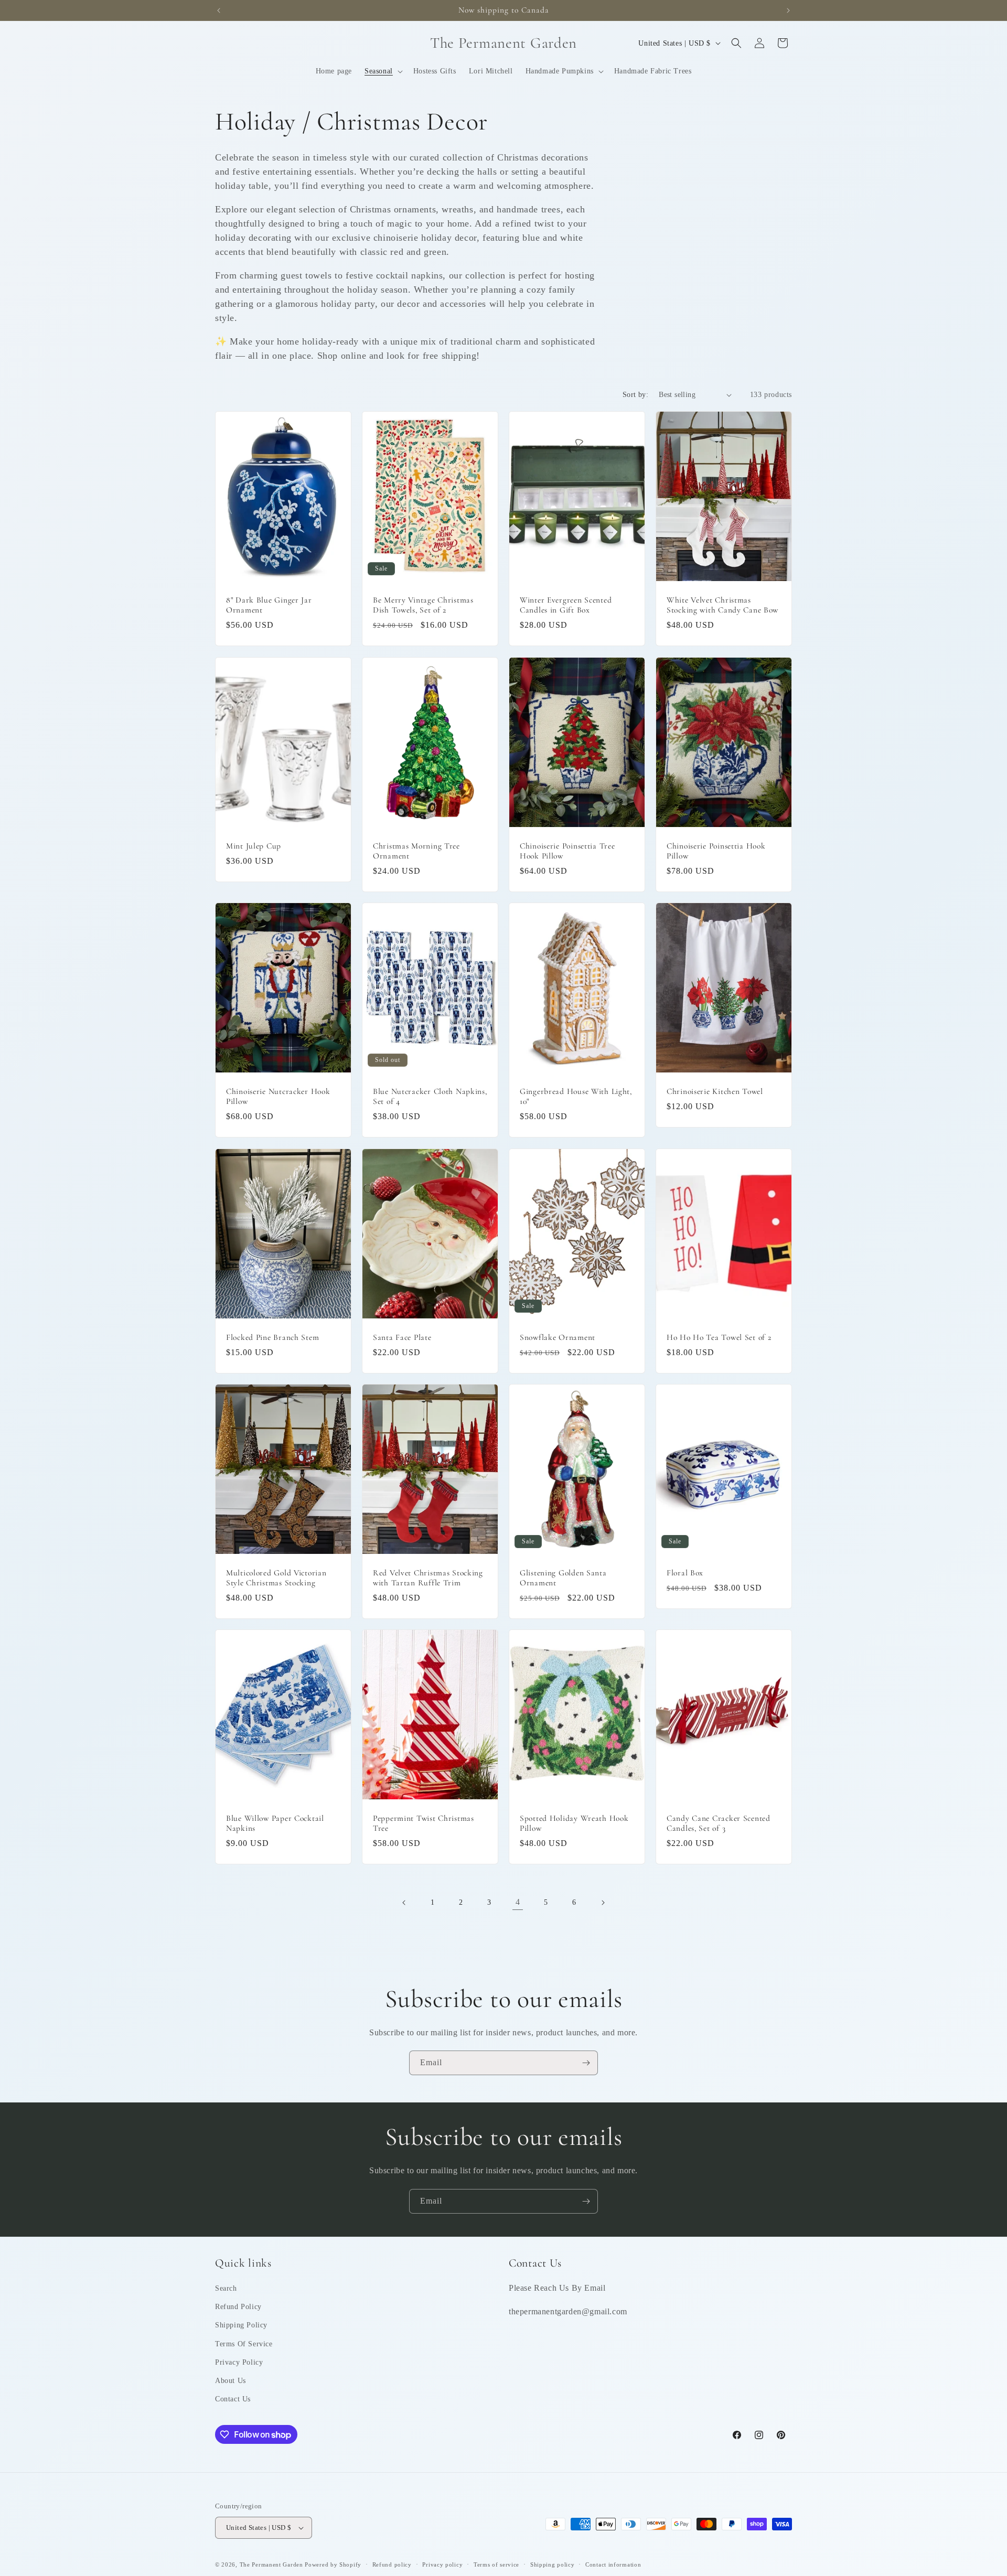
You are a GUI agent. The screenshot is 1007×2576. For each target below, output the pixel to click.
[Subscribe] (586, 2063)
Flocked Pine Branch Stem (272, 1337)
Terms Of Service (244, 2344)
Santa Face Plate (402, 1337)
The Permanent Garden (271, 2564)
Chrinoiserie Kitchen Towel (715, 1091)
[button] (383, 71)
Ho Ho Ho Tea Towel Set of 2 (719, 1337)
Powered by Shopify (333, 2564)
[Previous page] (404, 1903)
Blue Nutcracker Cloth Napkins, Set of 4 (430, 1096)
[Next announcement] (788, 10)
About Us (231, 2381)
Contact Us (233, 2399)
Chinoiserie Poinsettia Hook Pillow (716, 850)
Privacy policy (442, 2564)
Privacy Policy (239, 2362)
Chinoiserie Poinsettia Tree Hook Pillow (567, 850)
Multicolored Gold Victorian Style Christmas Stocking (276, 1577)
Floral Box (685, 1572)
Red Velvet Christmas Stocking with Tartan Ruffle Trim (428, 1577)
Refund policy (392, 2564)
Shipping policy (553, 2564)
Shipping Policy (241, 2325)
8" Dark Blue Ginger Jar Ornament (269, 605)
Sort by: (635, 395)
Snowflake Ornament (558, 1337)
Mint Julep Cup (254, 845)
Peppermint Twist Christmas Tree (424, 1823)
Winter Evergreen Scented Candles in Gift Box (566, 605)
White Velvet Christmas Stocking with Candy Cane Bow (722, 605)
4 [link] (518, 1902)
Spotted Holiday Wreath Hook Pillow (574, 1823)
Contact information (613, 2564)
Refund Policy (238, 2307)
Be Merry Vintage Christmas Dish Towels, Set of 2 (423, 605)
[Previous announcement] (219, 10)
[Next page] (603, 1903)
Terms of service (496, 2564)
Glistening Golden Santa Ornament (563, 1577)
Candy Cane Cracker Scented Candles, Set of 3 (719, 1823)
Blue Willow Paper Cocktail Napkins (275, 1823)
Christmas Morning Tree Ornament (416, 850)
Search (226, 2288)
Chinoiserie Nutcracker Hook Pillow (278, 1096)
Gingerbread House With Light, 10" (576, 1096)
